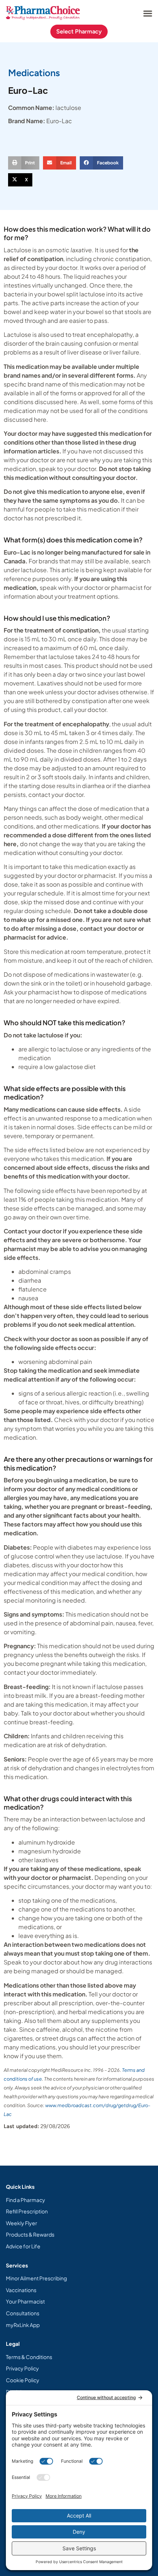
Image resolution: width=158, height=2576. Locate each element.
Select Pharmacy (79, 31)
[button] (148, 13)
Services (17, 2265)
